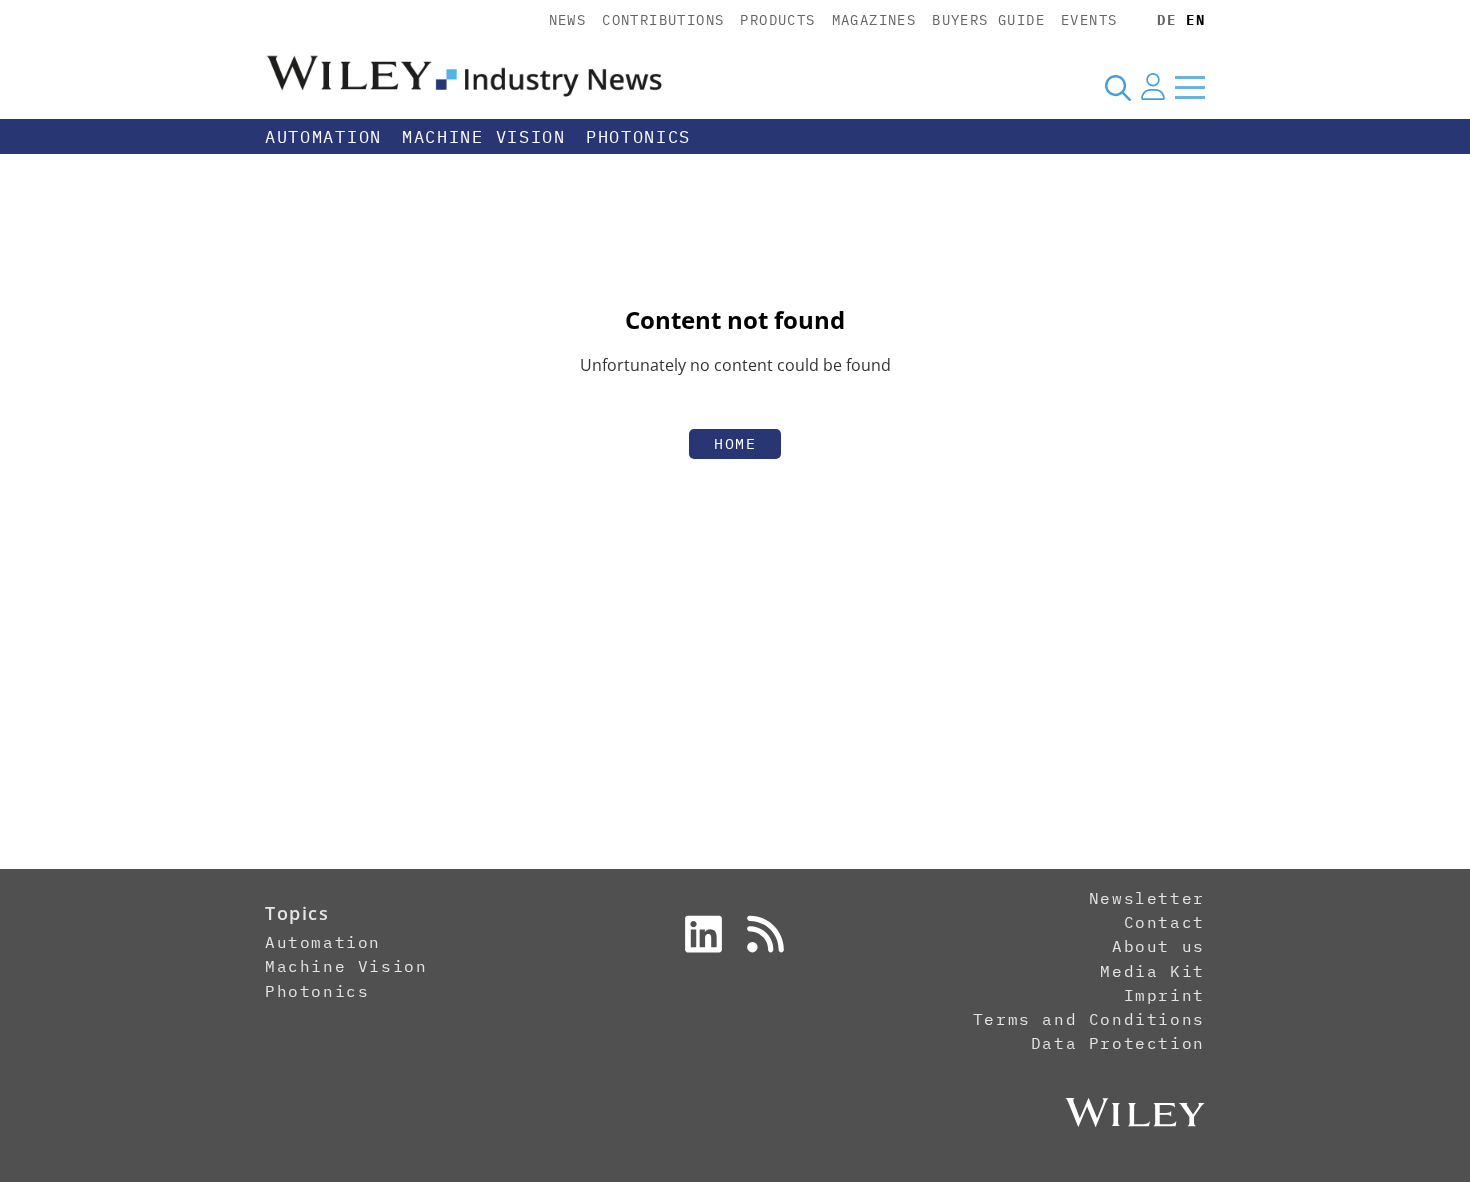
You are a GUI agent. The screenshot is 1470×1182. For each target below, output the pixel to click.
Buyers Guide (988, 20)
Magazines (874, 20)
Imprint (1164, 995)
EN (1195, 20)
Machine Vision (484, 137)
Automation (323, 137)
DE (1166, 20)
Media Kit (1152, 971)
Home (735, 443)
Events (1089, 20)
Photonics (638, 137)
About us (1158, 946)
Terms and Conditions (1089, 1019)
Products (777, 20)
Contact (1164, 922)
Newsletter (1147, 898)
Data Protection (1118, 1043)
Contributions (663, 20)
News (568, 20)
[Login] (1153, 87)
